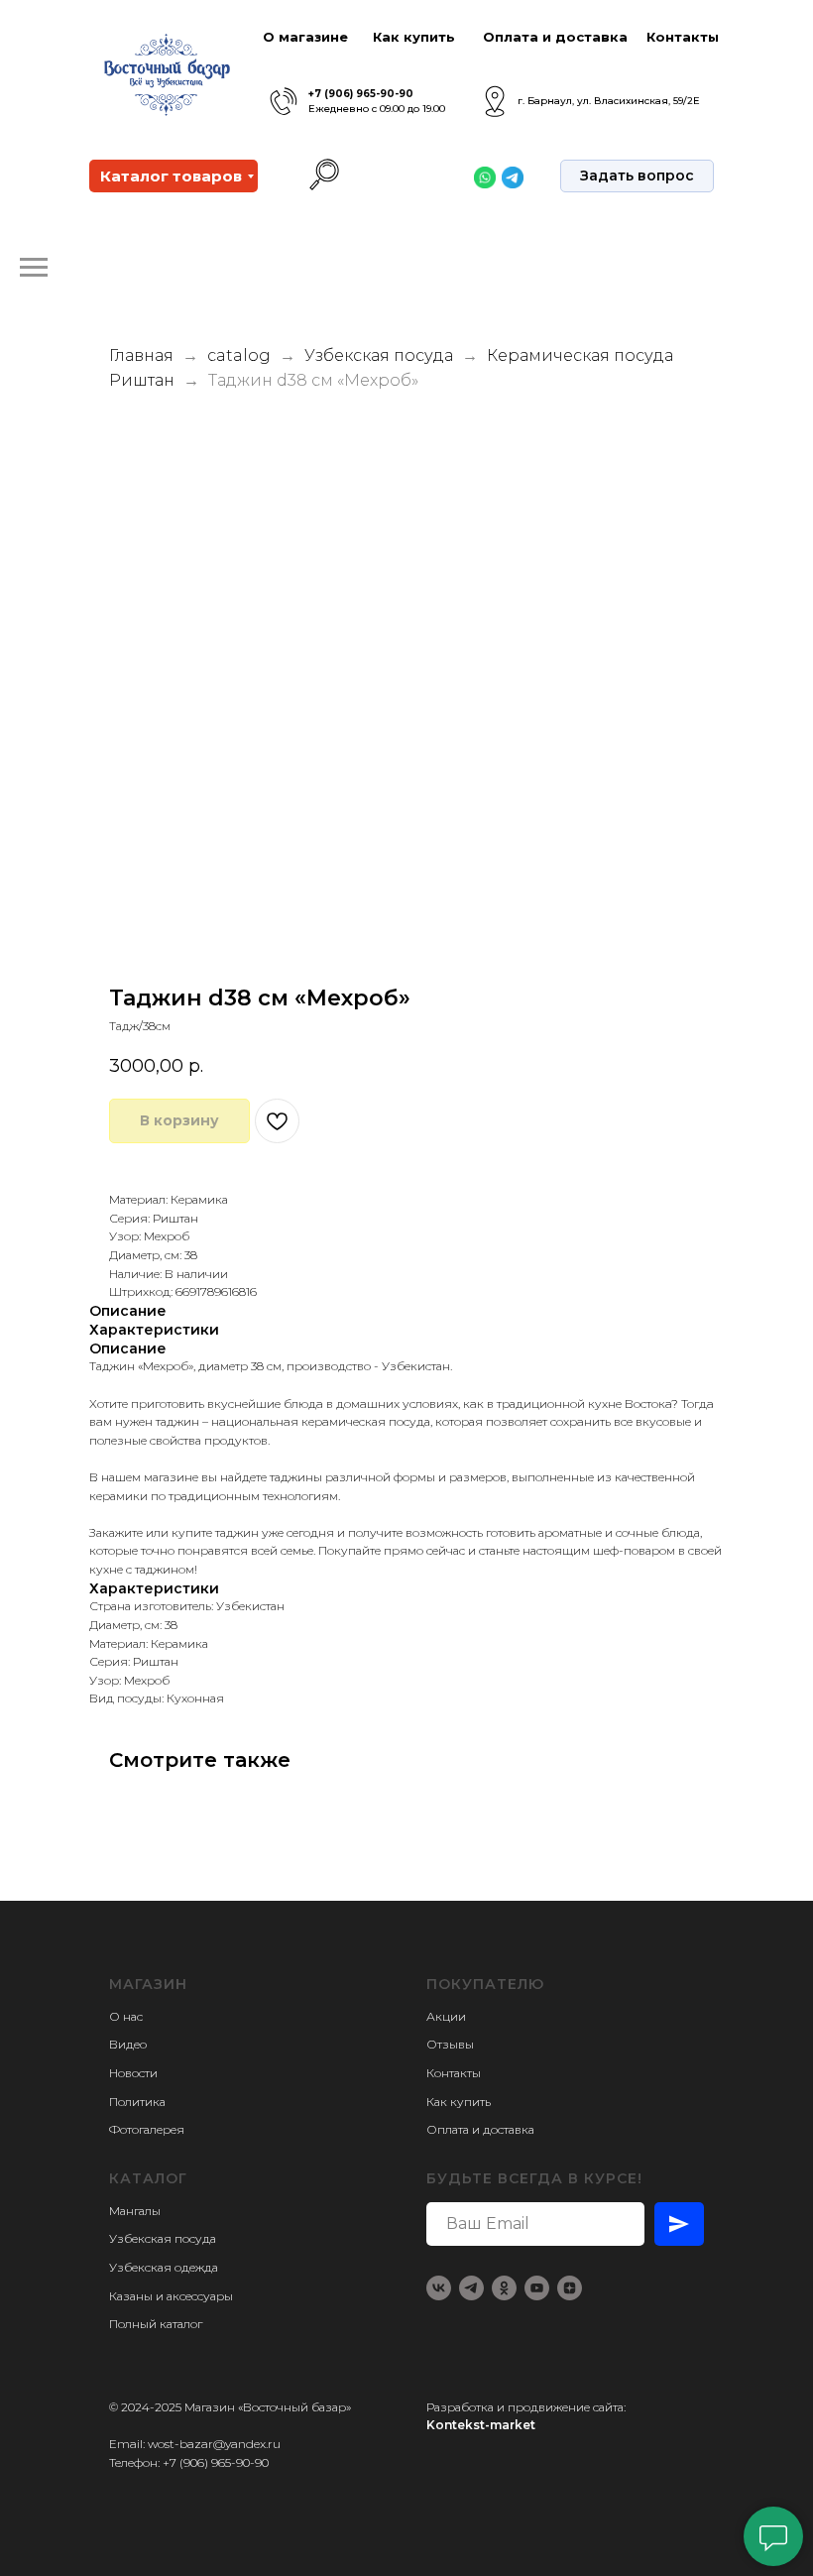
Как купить (414, 37)
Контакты (683, 37)
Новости (133, 2073)
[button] (637, 176)
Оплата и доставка (555, 37)
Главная (141, 355)
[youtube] (537, 2288)
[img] (284, 102)
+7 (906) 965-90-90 (361, 94)
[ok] (504, 2288)
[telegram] (471, 2288)
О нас (126, 2016)
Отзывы (450, 2044)
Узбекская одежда (164, 2267)
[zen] (570, 2288)
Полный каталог (156, 2324)
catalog (239, 355)
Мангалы (135, 2211)
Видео (128, 2044)
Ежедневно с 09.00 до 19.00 (377, 109)
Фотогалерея (147, 2129)
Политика (137, 2102)
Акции (446, 2016)
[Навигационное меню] (34, 268)
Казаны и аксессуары (171, 2296)
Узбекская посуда (379, 355)
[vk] (439, 2288)
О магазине (305, 37)
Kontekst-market (481, 2425)
